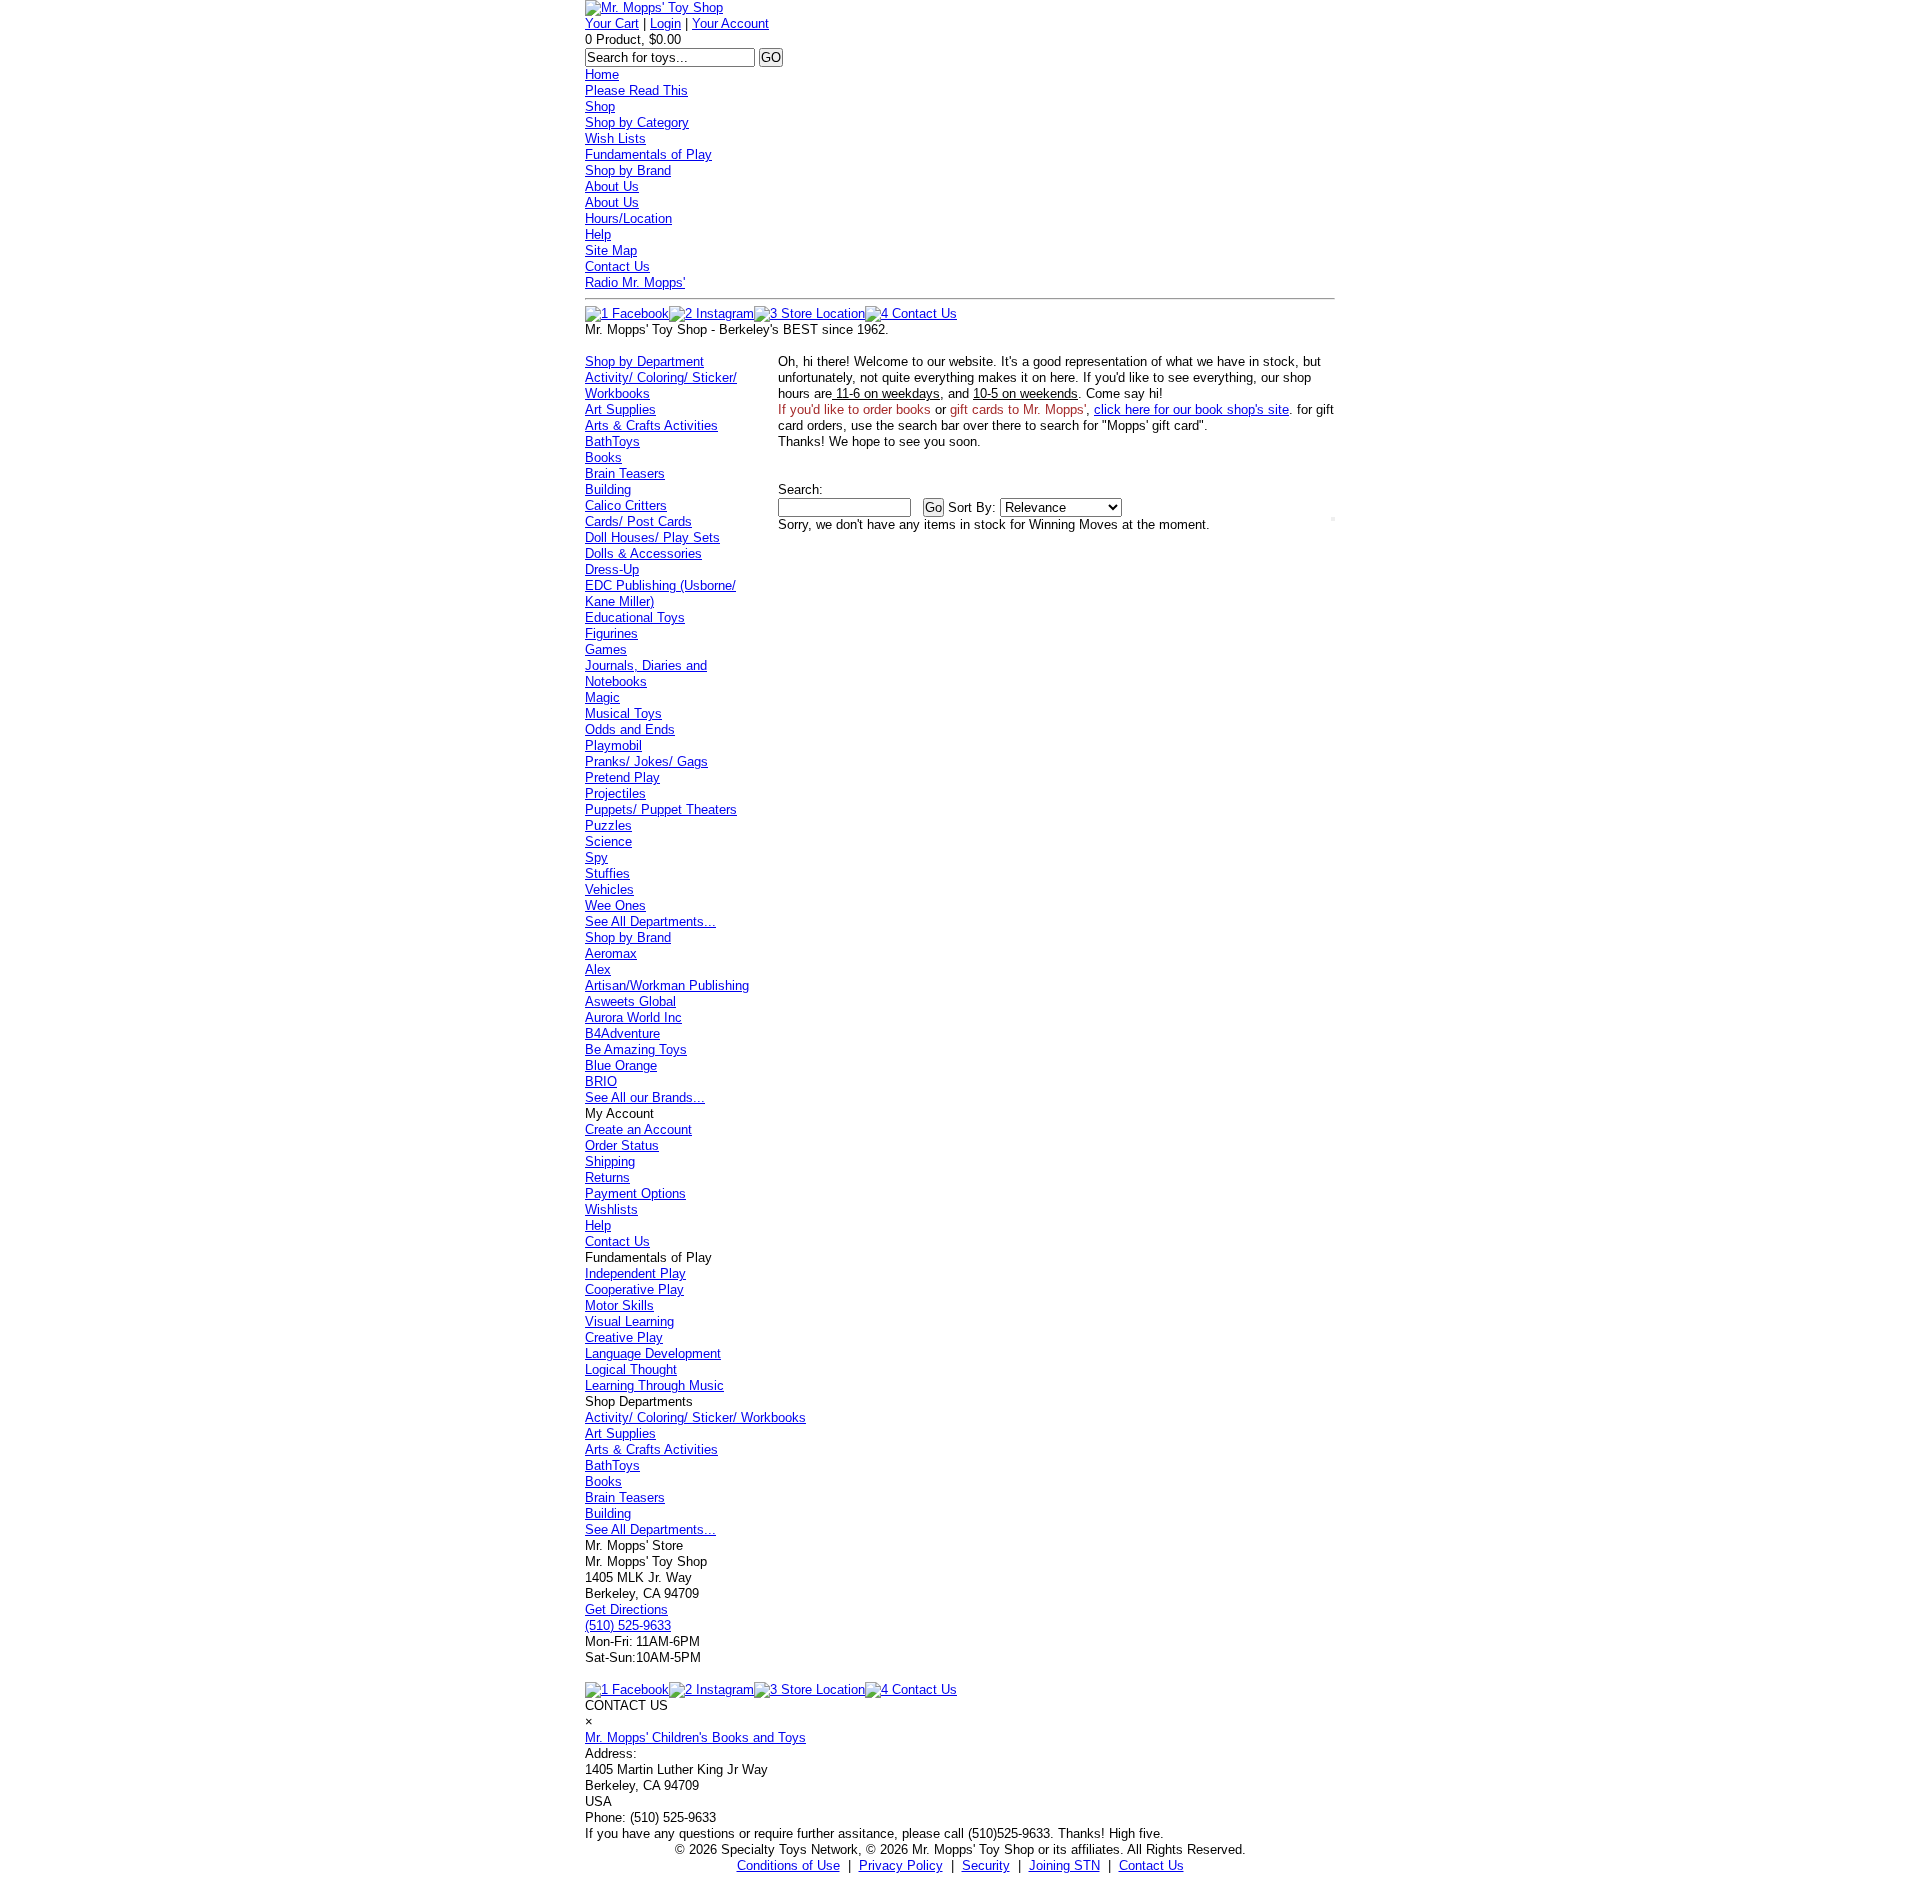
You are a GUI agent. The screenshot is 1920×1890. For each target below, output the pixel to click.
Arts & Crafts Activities (651, 425)
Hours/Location (628, 218)
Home (602, 74)
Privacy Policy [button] (901, 1865)
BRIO (601, 1081)
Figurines (611, 633)
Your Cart (612, 23)
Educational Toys (635, 617)
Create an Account (638, 1129)
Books (603, 457)
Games (606, 649)
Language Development (653, 1353)
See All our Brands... (645, 1097)
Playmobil (613, 745)
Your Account (730, 23)
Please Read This (636, 90)
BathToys (612, 441)
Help (598, 234)
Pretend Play (622, 777)
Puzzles (608, 825)
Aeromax (611, 953)
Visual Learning (629, 1321)
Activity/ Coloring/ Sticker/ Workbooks (695, 1417)
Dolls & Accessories (643, 553)
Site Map (611, 250)
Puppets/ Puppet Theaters (661, 809)
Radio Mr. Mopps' (635, 282)
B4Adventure (622, 1033)
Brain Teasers (625, 473)
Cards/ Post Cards (638, 521)
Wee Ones (615, 905)
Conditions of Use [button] (788, 1865)
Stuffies (607, 873)
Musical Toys (623, 713)
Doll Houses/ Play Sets (652, 537)
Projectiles (615, 793)
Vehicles (609, 889)
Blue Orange (621, 1065)
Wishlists (611, 1209)
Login (665, 23)
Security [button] (986, 1865)
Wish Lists (615, 138)
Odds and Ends (630, 729)
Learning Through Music (654, 1385)
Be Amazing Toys (636, 1049)
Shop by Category (637, 122)
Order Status (622, 1145)
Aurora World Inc (633, 1017)
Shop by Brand (628, 170)
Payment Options (635, 1193)
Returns (607, 1177)
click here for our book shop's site (1191, 409)
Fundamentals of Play (648, 154)
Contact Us (617, 266)
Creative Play (624, 1337)
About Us (612, 186)
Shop (600, 106)
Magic (602, 697)
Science (608, 841)
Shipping (610, 1161)
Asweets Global (630, 1001)
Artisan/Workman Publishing (667, 985)
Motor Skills (619, 1305)
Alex (598, 969)
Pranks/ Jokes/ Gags (646, 761)
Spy (596, 857)
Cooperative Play (634, 1289)
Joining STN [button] (1064, 1865)
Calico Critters (626, 505)
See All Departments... (650, 921)
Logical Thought (631, 1369)
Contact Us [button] (1151, 1865)
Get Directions (626, 1609)
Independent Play (635, 1273)
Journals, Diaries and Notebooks (646, 673)
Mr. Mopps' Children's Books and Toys (695, 1737)
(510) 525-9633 (628, 1625)
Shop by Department (644, 361)
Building (608, 489)
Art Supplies (620, 409)
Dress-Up (612, 569)
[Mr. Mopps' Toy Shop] (654, 7)
